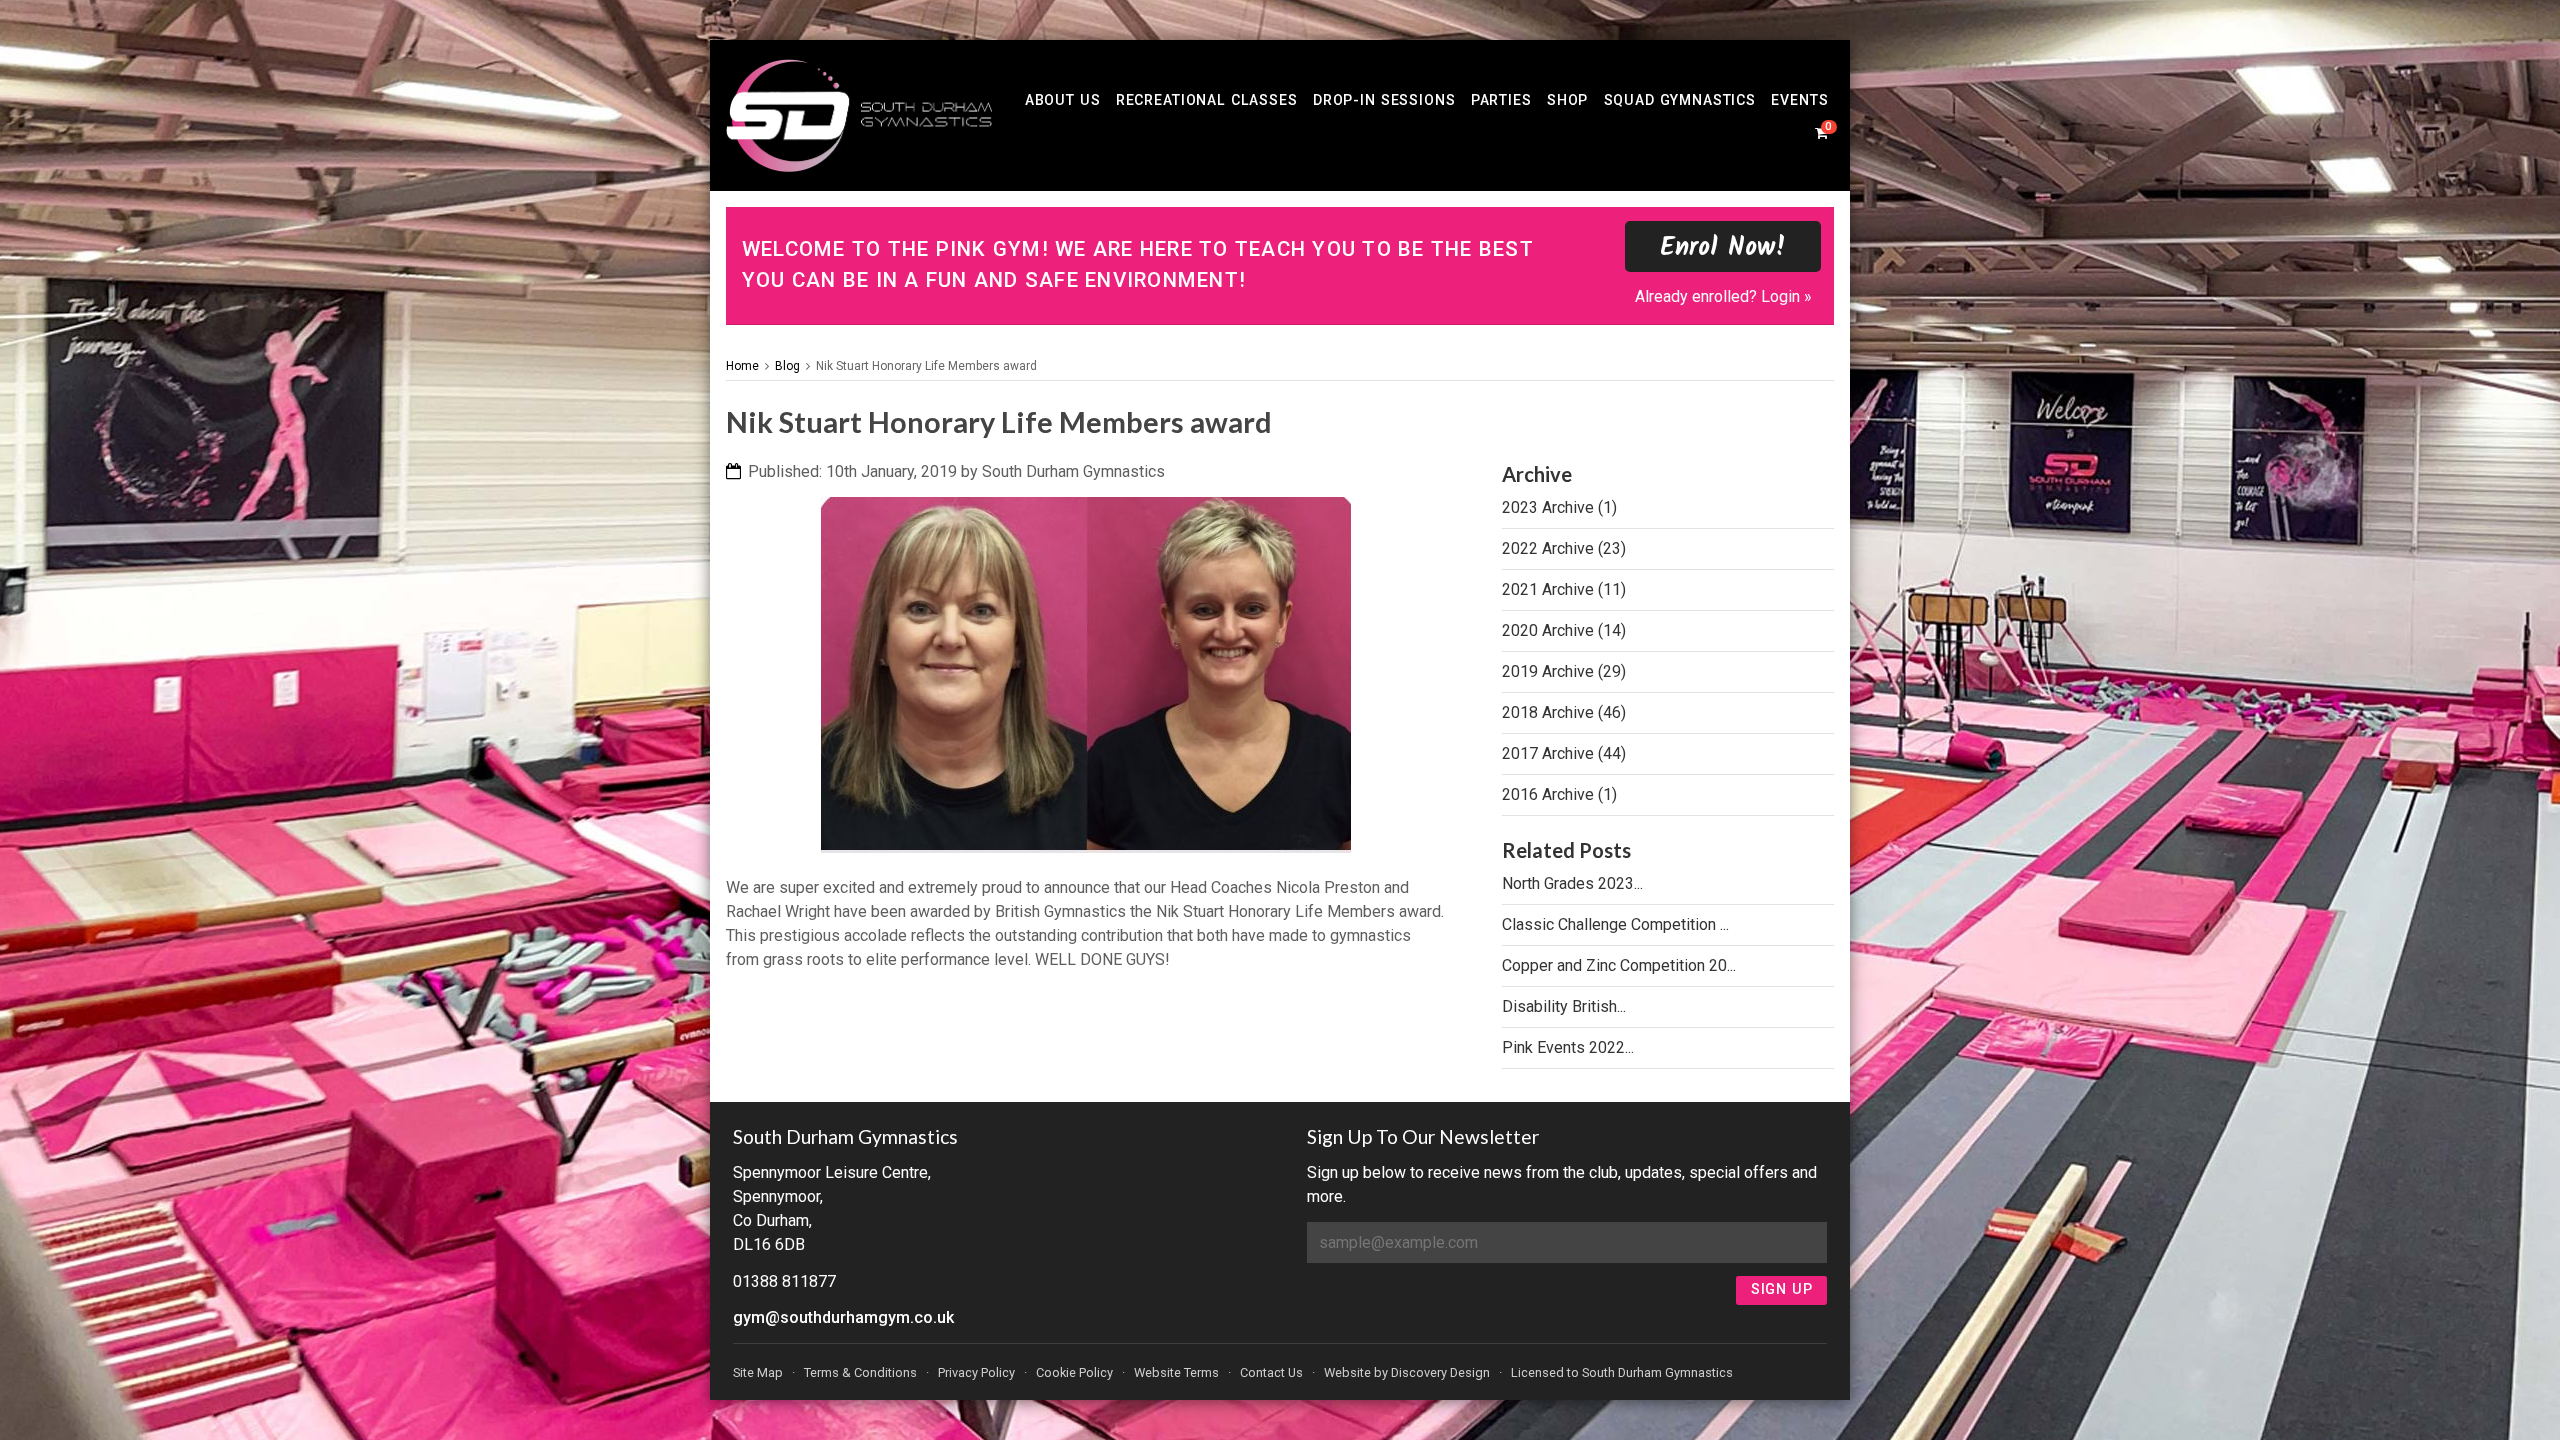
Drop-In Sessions (1384, 100)
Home (742, 366)
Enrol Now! (1723, 248)
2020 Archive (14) (1564, 630)
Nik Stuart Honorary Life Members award (926, 366)
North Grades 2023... (1572, 883)
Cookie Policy (1074, 1372)
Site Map (758, 1372)
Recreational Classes (1207, 100)
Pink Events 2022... (1568, 1047)
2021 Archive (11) (1564, 589)
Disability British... (1564, 1006)
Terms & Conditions (860, 1372)
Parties (1501, 100)
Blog (787, 366)
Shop (1567, 100)
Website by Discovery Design (1407, 1372)
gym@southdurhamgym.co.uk (843, 1317)
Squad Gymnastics (1680, 100)
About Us (1063, 100)
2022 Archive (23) (1564, 548)
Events (1799, 100)
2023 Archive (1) (1559, 507)
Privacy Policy (976, 1372)
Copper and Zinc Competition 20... (1619, 965)
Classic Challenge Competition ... (1615, 924)
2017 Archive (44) (1564, 753)
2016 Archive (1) (1559, 794)
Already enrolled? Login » (1723, 296)
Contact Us (1271, 1372)
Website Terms (1176, 1372)
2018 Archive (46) (1564, 712)
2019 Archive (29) (1564, 671)
